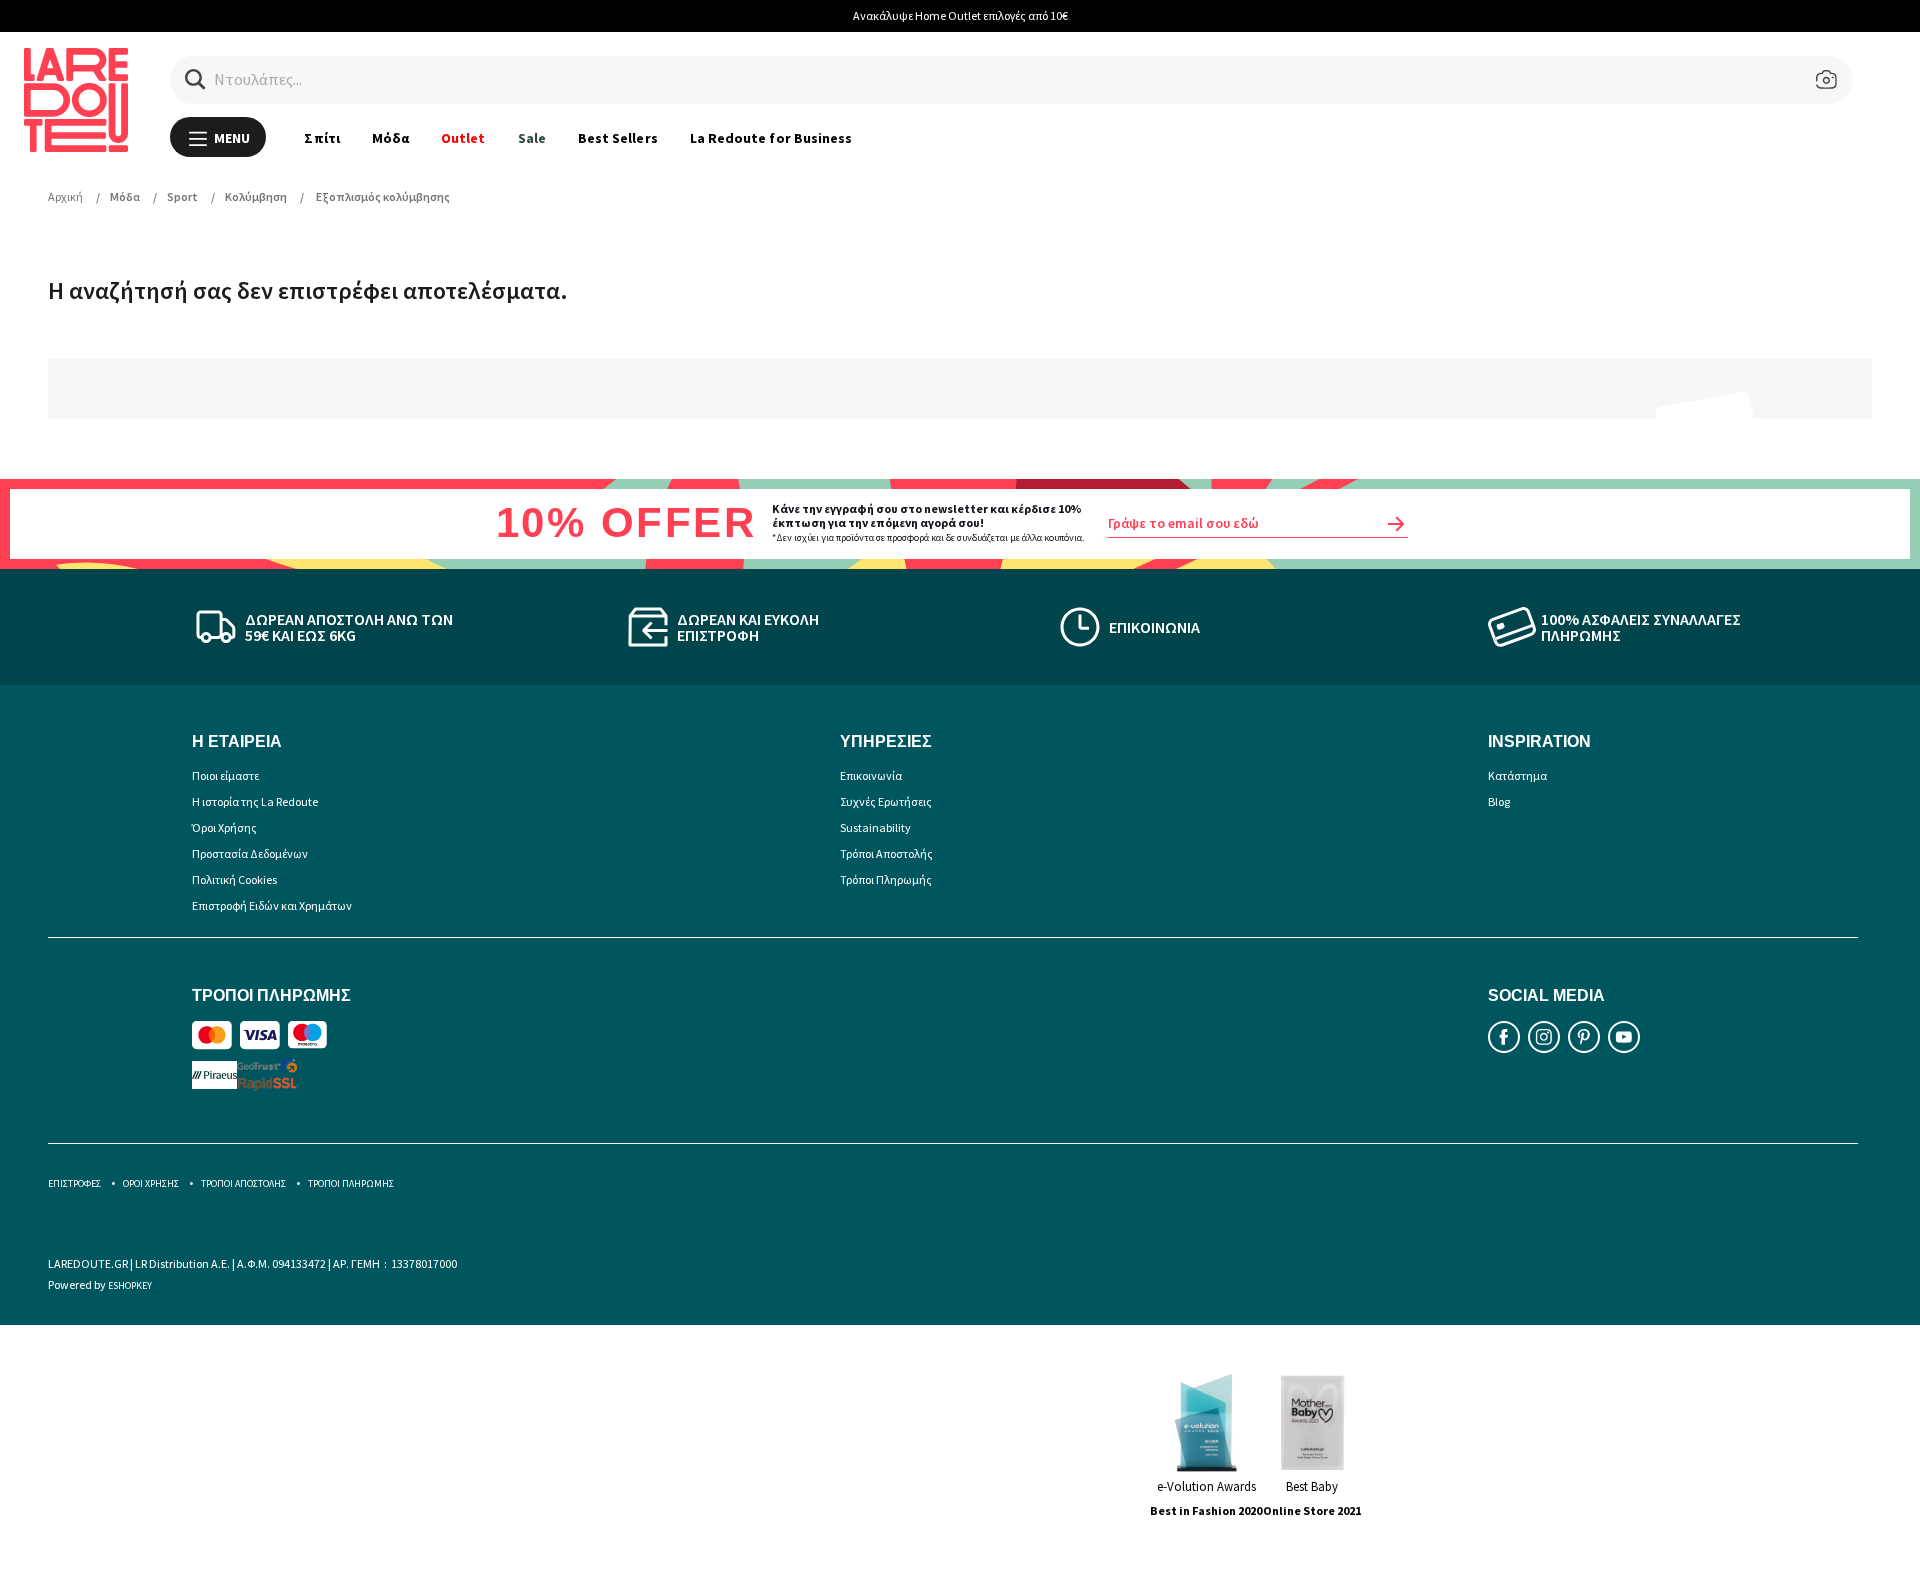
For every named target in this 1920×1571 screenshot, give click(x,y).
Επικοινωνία (871, 775)
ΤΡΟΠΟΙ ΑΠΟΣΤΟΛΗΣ (243, 1183)
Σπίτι (321, 138)
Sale (532, 138)
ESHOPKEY (130, 1285)
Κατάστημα (1517, 775)
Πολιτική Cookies (234, 879)
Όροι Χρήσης (224, 827)
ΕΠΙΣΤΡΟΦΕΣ (74, 1183)
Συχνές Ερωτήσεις (886, 801)
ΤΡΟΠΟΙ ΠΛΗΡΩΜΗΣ (351, 1183)
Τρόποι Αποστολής (886, 853)
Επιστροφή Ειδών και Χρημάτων (272, 905)
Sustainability (875, 827)
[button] (195, 79)
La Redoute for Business (771, 138)
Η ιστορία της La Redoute (255, 801)
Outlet (463, 138)
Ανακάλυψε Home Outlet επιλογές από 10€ (960, 15)
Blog (1499, 801)
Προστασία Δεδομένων (250, 853)
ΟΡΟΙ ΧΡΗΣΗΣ (151, 1183)
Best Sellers (618, 138)
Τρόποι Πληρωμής (886, 879)
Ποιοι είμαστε (225, 775)
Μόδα (390, 138)
